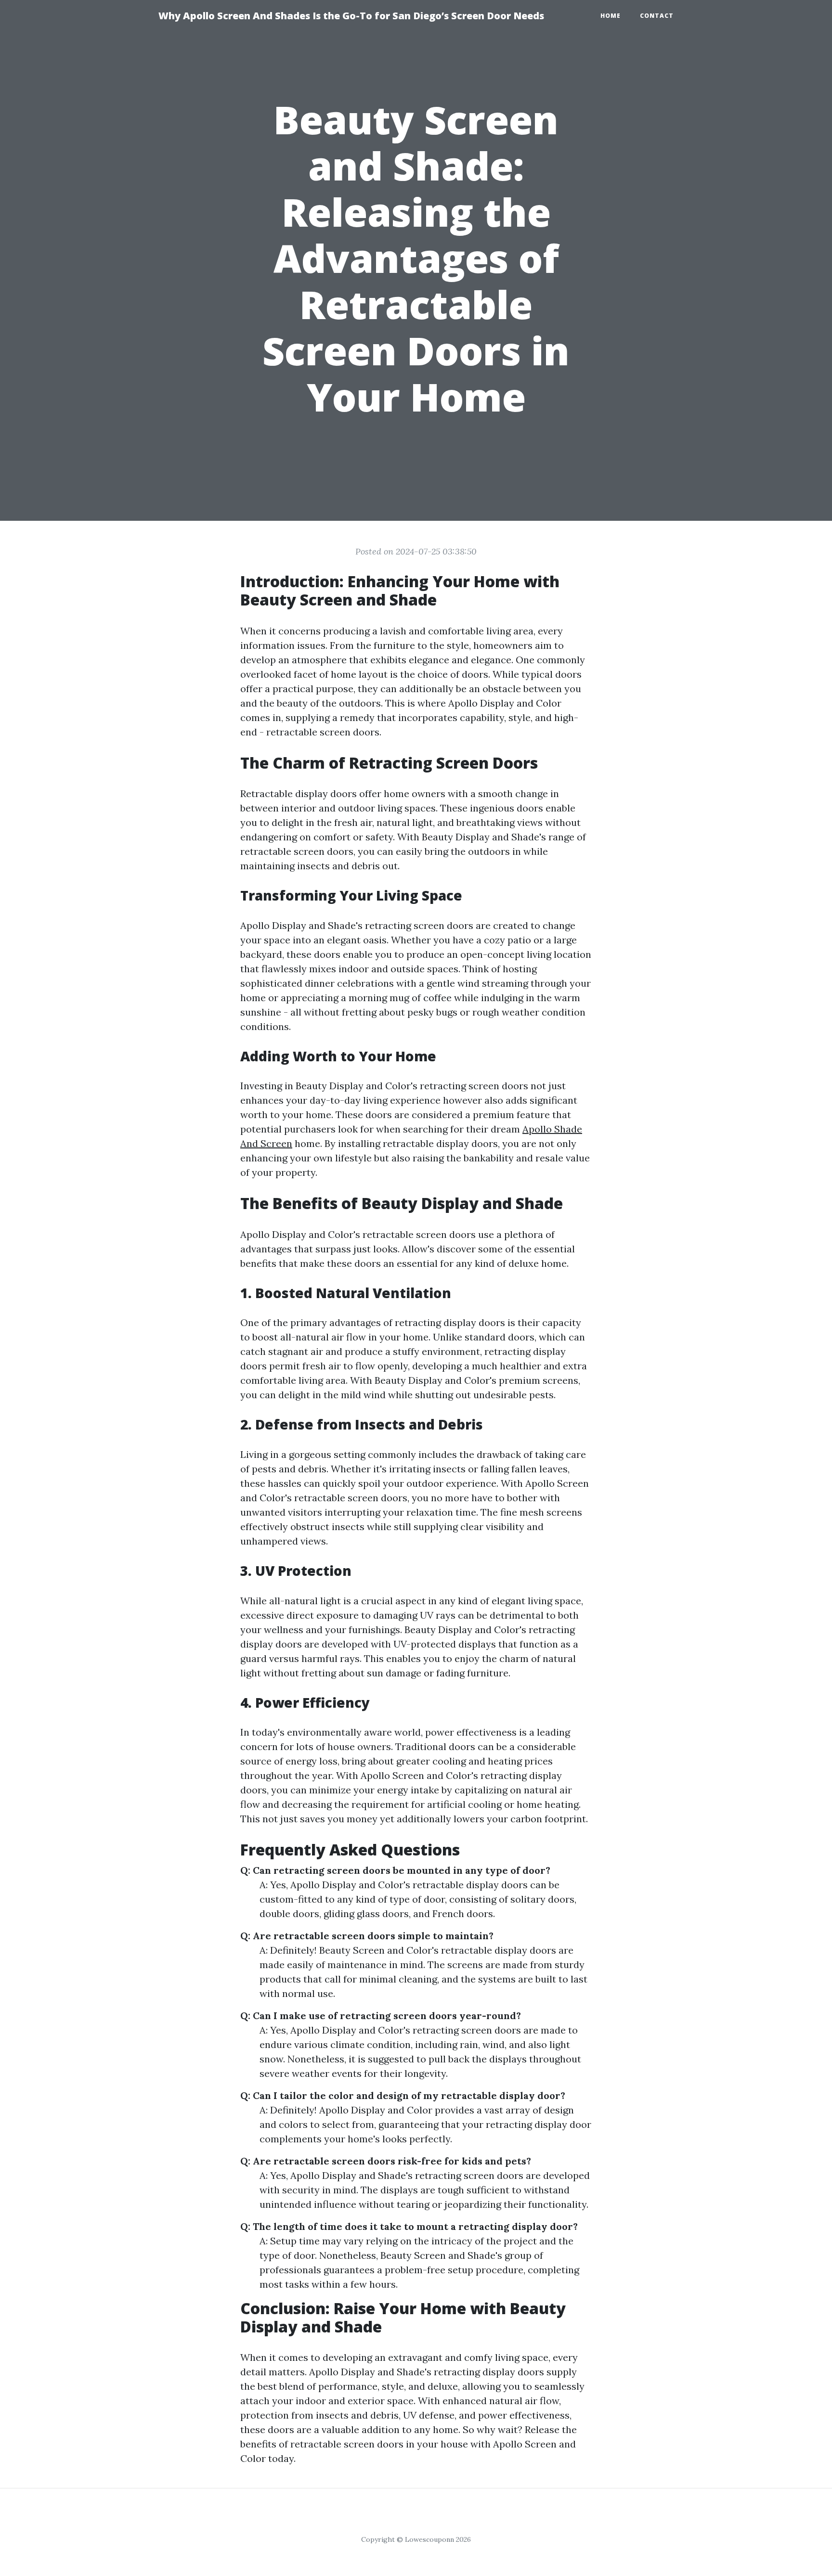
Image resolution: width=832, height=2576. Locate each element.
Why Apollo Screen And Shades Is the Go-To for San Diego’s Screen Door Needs (351, 16)
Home (611, 16)
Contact (657, 16)
